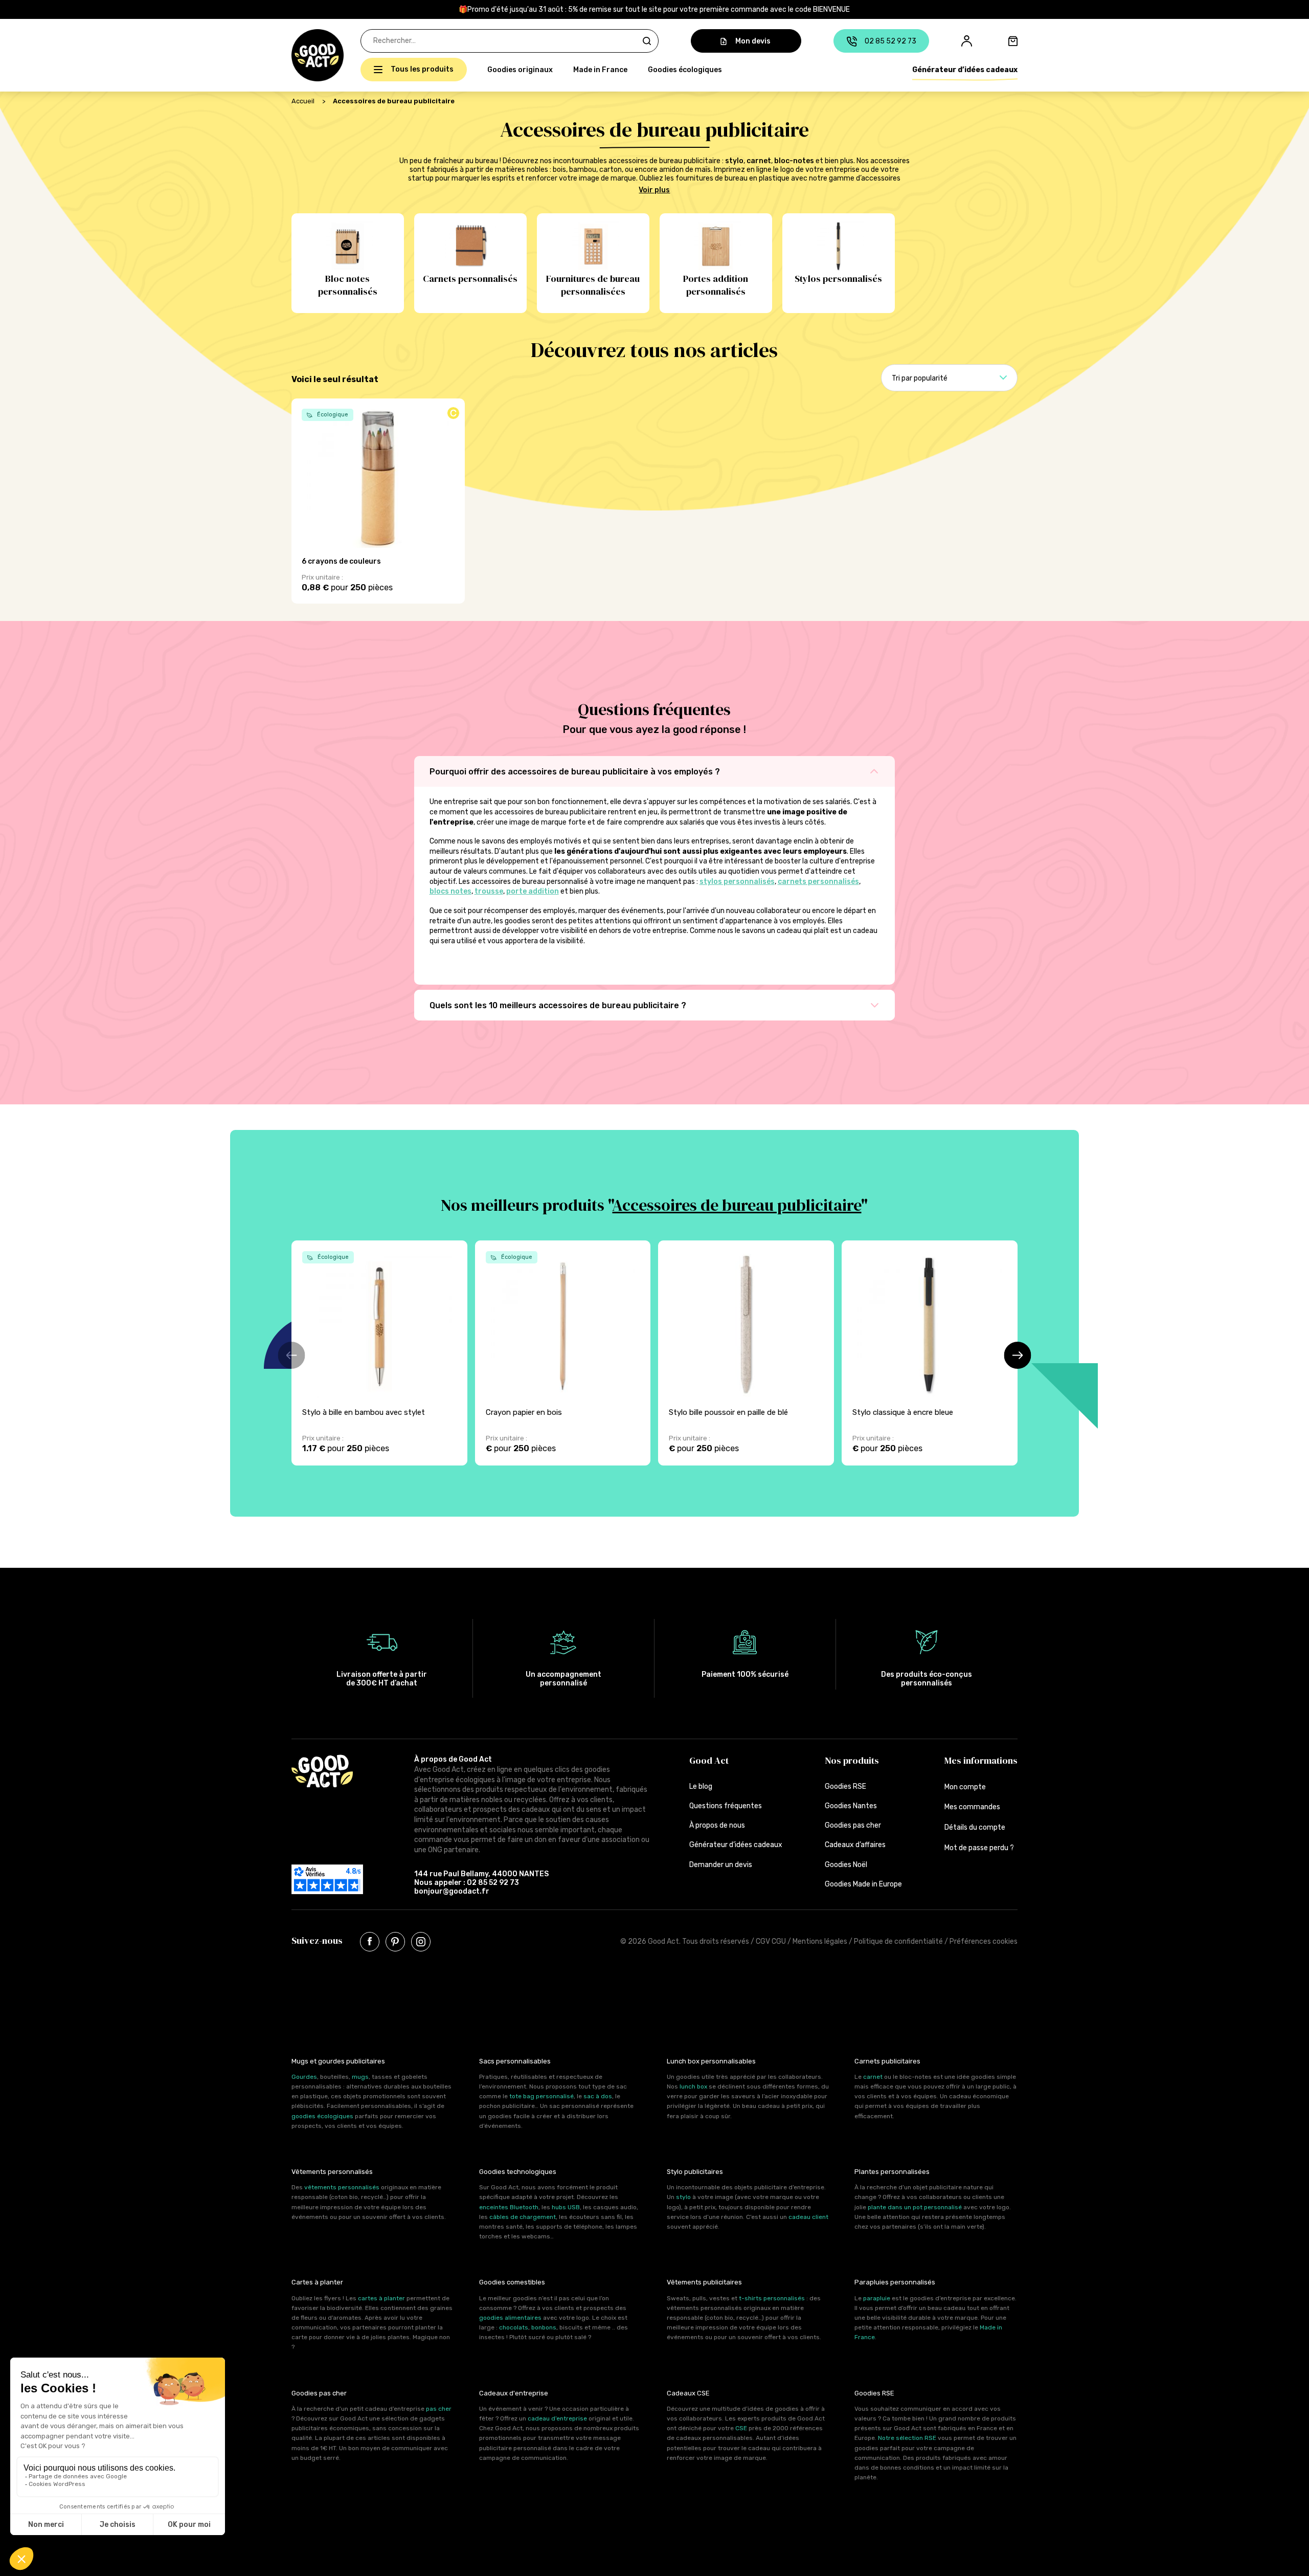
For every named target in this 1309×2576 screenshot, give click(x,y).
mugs (360, 2077)
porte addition (533, 891)
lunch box (693, 2086)
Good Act (709, 1760)
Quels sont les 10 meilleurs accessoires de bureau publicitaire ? (558, 1005)
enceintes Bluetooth (509, 2207)
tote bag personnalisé (541, 2096)
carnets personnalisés (818, 882)
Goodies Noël (846, 1865)
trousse (489, 891)
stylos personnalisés (737, 882)
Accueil (303, 101)
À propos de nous (717, 1825)
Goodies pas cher (853, 1825)
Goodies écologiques (685, 70)
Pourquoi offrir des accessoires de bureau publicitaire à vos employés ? (575, 772)
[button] (297, 55)
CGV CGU (771, 1941)
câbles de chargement (523, 2217)
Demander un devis (721, 1865)
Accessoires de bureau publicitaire (737, 1205)
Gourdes (304, 2077)
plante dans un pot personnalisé (915, 2207)
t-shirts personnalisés (772, 2298)
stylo (734, 161)
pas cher (439, 2409)
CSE (741, 2428)
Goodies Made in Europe (863, 1884)
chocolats (514, 2327)
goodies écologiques (322, 2116)
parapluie (877, 2298)
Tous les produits (422, 69)
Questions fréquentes (726, 1806)
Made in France (600, 70)
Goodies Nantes (851, 1806)
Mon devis (753, 41)
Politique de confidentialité (898, 1941)
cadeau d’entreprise (557, 2418)
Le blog (701, 1786)
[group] (379, 1353)
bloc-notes (794, 161)
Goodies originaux (520, 70)
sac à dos (598, 2096)
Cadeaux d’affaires (855, 1845)
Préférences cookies (984, 1941)
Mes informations (981, 1760)
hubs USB (566, 2207)
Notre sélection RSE (907, 2438)
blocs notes (450, 891)
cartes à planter (381, 2298)
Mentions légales (820, 1941)
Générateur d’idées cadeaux (965, 70)
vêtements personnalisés (342, 2187)
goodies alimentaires (510, 2318)
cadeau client (808, 2217)
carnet (759, 161)
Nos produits (852, 1760)
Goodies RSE (845, 1786)
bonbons (544, 2327)
